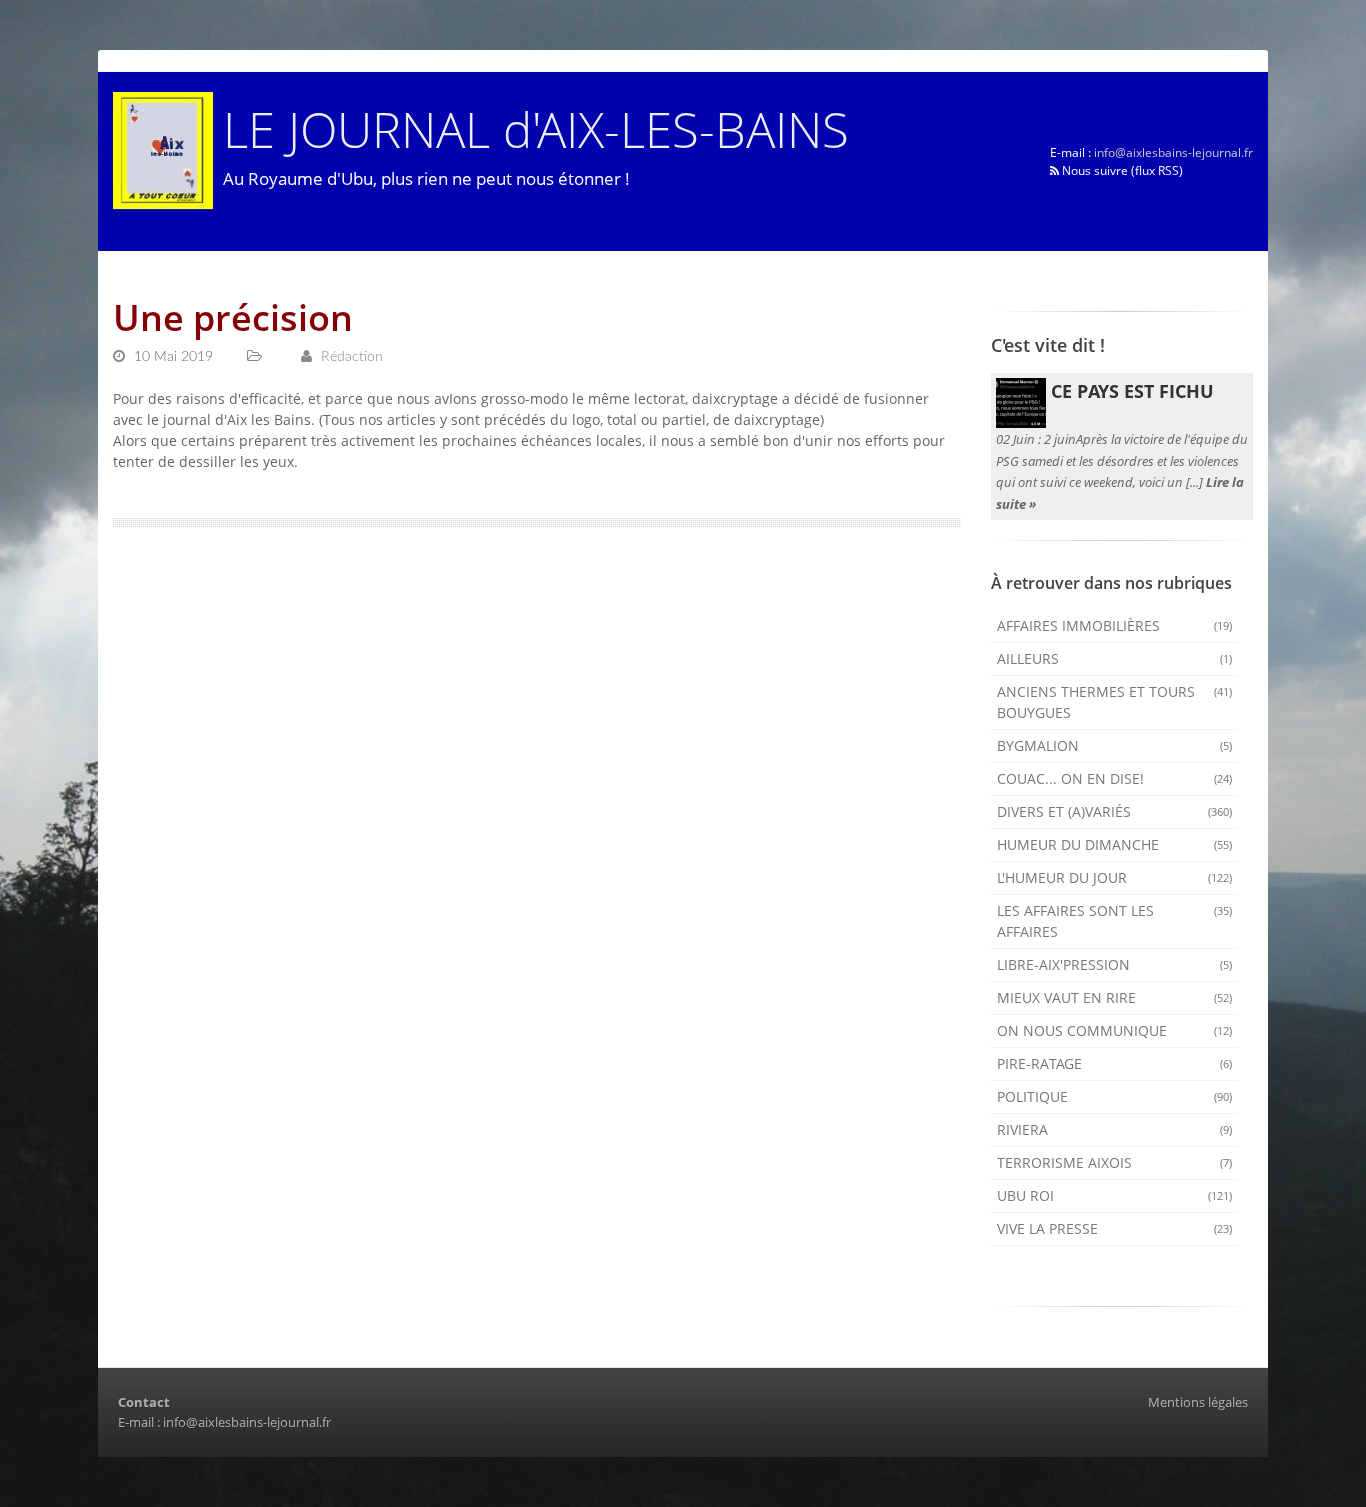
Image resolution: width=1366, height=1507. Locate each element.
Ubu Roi (1115, 1195)
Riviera (1115, 1129)
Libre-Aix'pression (1115, 964)
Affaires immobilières (1115, 625)
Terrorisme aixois (1115, 1162)
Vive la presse (1115, 1228)
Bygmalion (1115, 745)
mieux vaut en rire (1115, 997)
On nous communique (1115, 1030)
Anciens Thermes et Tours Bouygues (1115, 702)
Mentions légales (1198, 1402)
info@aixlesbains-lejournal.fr (1173, 152)
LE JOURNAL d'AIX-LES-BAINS (536, 128)
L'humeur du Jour (1115, 877)
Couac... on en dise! (1115, 778)
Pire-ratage (1115, 1063)
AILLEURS (1115, 658)
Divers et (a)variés (1115, 811)
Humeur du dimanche (1115, 844)
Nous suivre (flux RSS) (1121, 170)
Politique (1115, 1096)
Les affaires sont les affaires (1115, 921)
